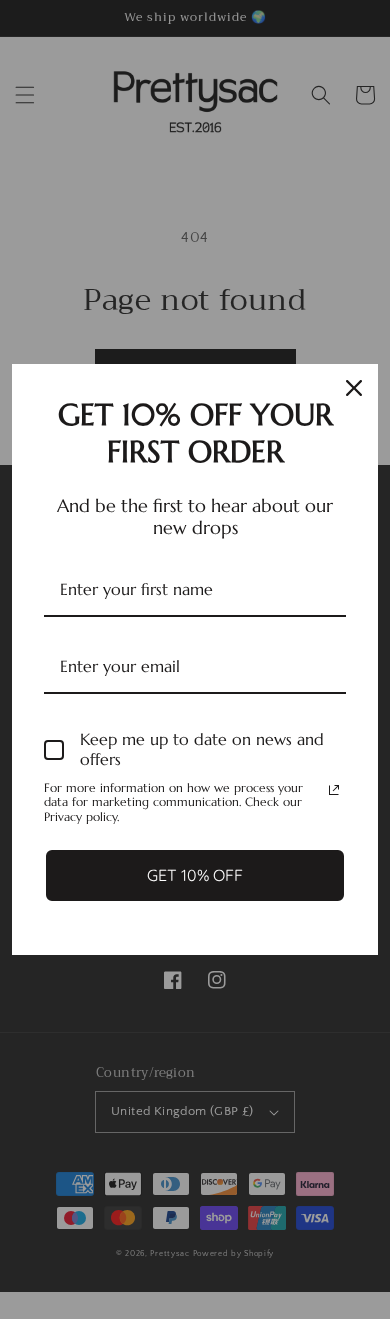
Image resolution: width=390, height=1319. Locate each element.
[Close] (354, 388)
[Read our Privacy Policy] (334, 790)
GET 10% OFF (195, 875)
